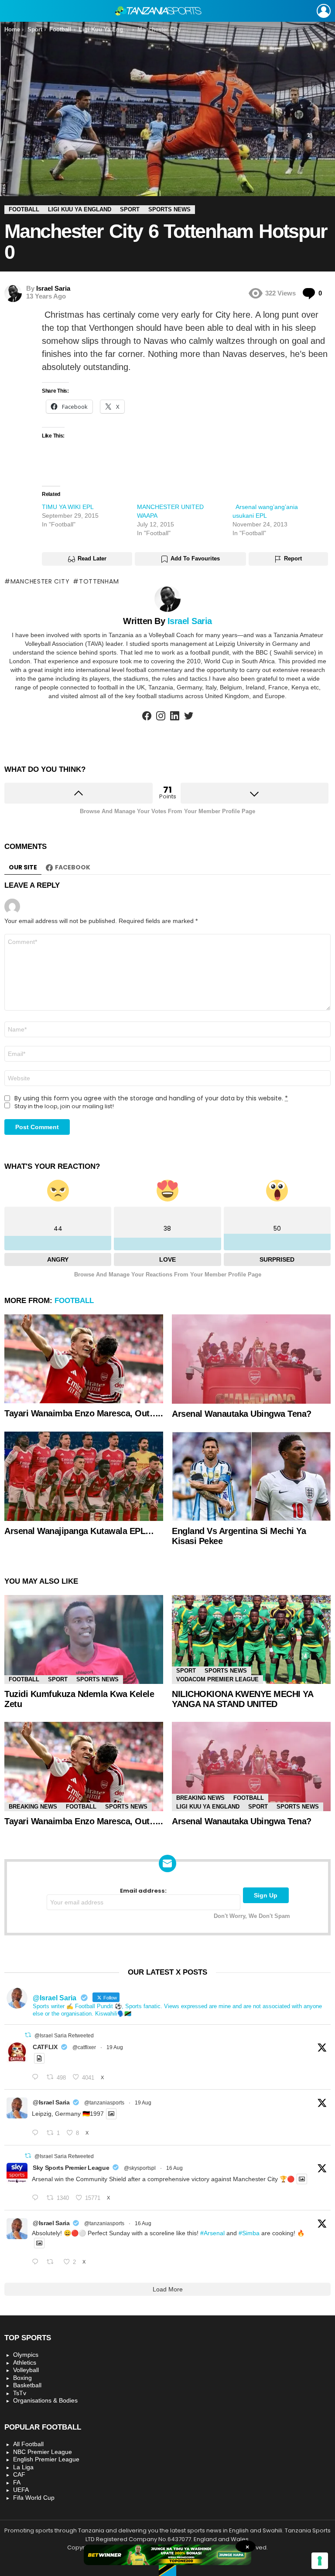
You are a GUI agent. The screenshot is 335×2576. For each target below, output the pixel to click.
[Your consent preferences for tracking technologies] (320, 2561)
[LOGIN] (324, 11)
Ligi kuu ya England (208, 1807)
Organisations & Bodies (45, 2400)
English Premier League (46, 2459)
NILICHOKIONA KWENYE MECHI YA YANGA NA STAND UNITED (242, 1699)
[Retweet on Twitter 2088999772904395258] (53, 2262)
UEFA (21, 2490)
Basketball (27, 2385)
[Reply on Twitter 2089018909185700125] (37, 2198)
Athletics (25, 2362)
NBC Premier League (43, 2452)
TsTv (20, 2393)
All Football (28, 2444)
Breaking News (33, 1807)
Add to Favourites (195, 558)
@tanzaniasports (104, 2103)
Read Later (92, 558)
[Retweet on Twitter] (28, 2035)
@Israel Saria (51, 2102)
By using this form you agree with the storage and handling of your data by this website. (151, 1098)
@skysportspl (140, 2168)
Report (293, 558)
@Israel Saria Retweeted (64, 2036)
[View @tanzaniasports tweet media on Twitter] (39, 2058)
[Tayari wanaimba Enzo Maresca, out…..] (84, 1359)
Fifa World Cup (34, 2498)
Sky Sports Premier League (71, 2168)
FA (17, 2482)
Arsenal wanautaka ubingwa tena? (242, 1414)
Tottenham (99, 581)
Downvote (255, 793)
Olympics (26, 2355)
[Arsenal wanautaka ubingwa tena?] (251, 1359)
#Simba (249, 2233)
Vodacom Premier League (217, 1679)
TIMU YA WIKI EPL (68, 507)
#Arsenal (212, 2233)
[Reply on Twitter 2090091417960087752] (37, 2077)
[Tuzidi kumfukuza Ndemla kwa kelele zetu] (84, 1640)
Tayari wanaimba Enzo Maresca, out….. (84, 1413)
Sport (58, 1679)
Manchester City (40, 581)
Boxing (22, 2378)
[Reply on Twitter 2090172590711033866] (37, 2133)
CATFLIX (45, 2047)
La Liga (23, 2467)
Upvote (79, 793)
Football (74, 1301)
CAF (19, 2474)
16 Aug (174, 2168)
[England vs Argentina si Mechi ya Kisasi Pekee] (251, 1476)
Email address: (143, 1891)
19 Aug (115, 2047)
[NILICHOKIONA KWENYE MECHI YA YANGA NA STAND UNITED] (251, 1640)
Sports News (97, 1679)
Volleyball (26, 2370)
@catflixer (84, 2047)
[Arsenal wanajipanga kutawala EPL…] (84, 1476)
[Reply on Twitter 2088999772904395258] (37, 2262)
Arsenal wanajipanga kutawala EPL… (79, 1531)
